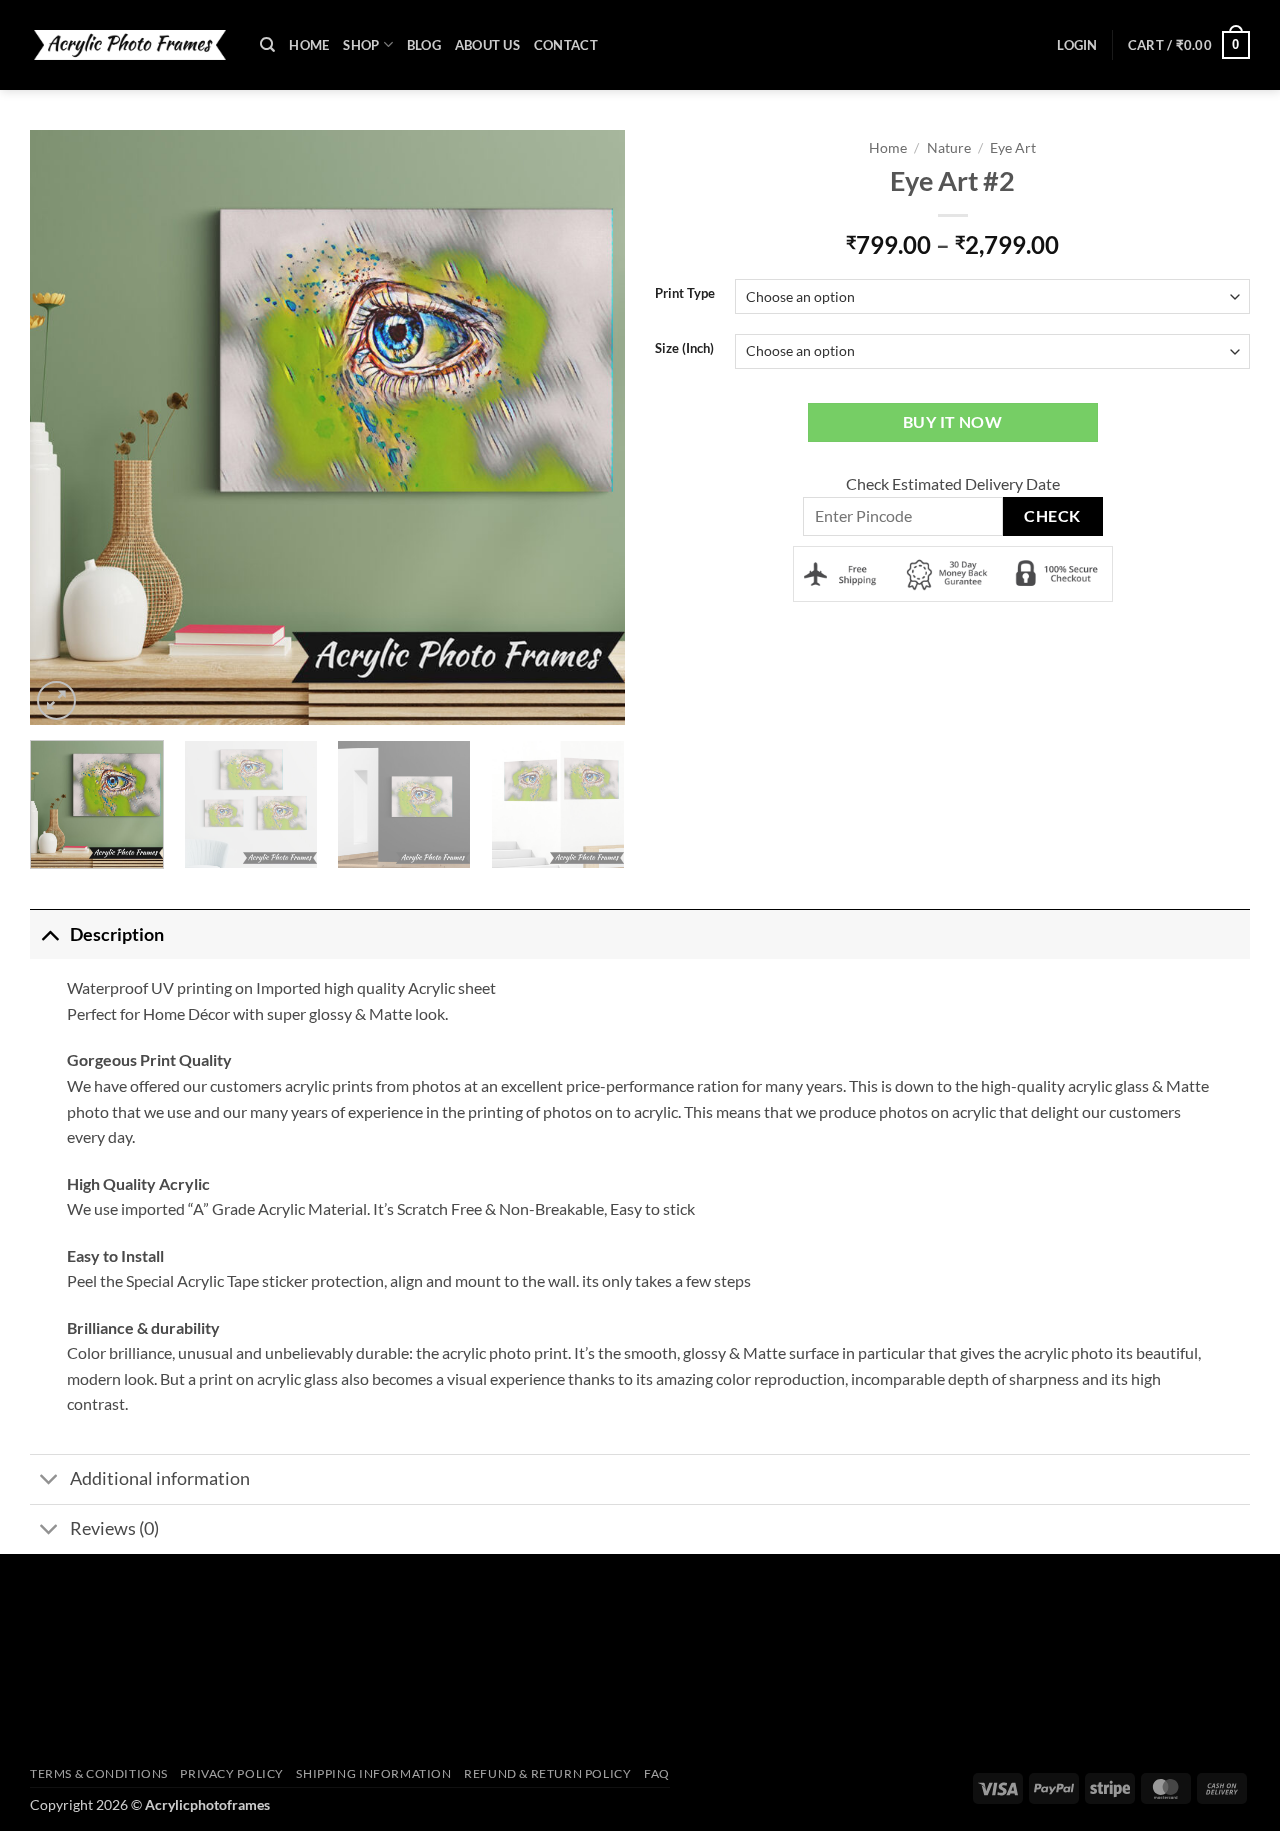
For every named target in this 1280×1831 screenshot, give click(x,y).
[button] (1077, 45)
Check (1052, 516)
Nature (949, 148)
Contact (566, 45)
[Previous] (55, 427)
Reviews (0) (114, 1528)
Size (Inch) (684, 349)
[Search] (267, 45)
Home (309, 45)
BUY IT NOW (953, 422)
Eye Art (1013, 148)
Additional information (160, 1478)
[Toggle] (49, 934)
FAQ (657, 1773)
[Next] (600, 427)
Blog (424, 45)
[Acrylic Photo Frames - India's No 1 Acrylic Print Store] (130, 44)
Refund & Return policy (547, 1773)
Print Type (685, 294)
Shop (361, 45)
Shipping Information (373, 1773)
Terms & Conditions (99, 1773)
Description (117, 934)
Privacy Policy (232, 1773)
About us (487, 45)
